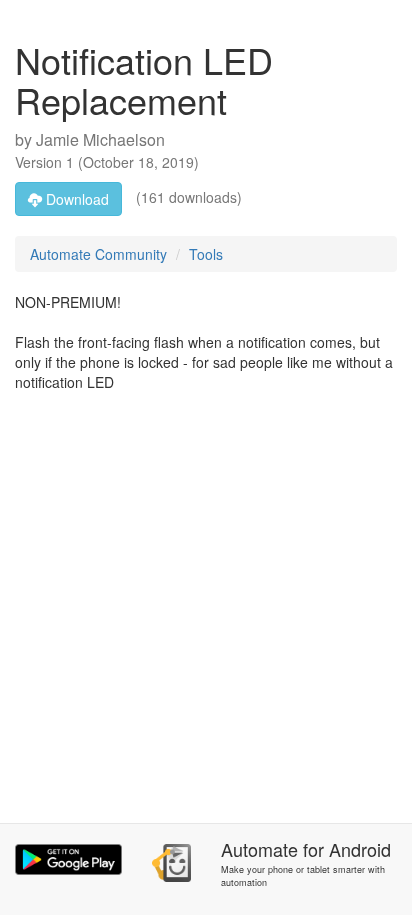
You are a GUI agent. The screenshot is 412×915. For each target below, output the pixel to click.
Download (75, 199)
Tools (206, 254)
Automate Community (98, 254)
